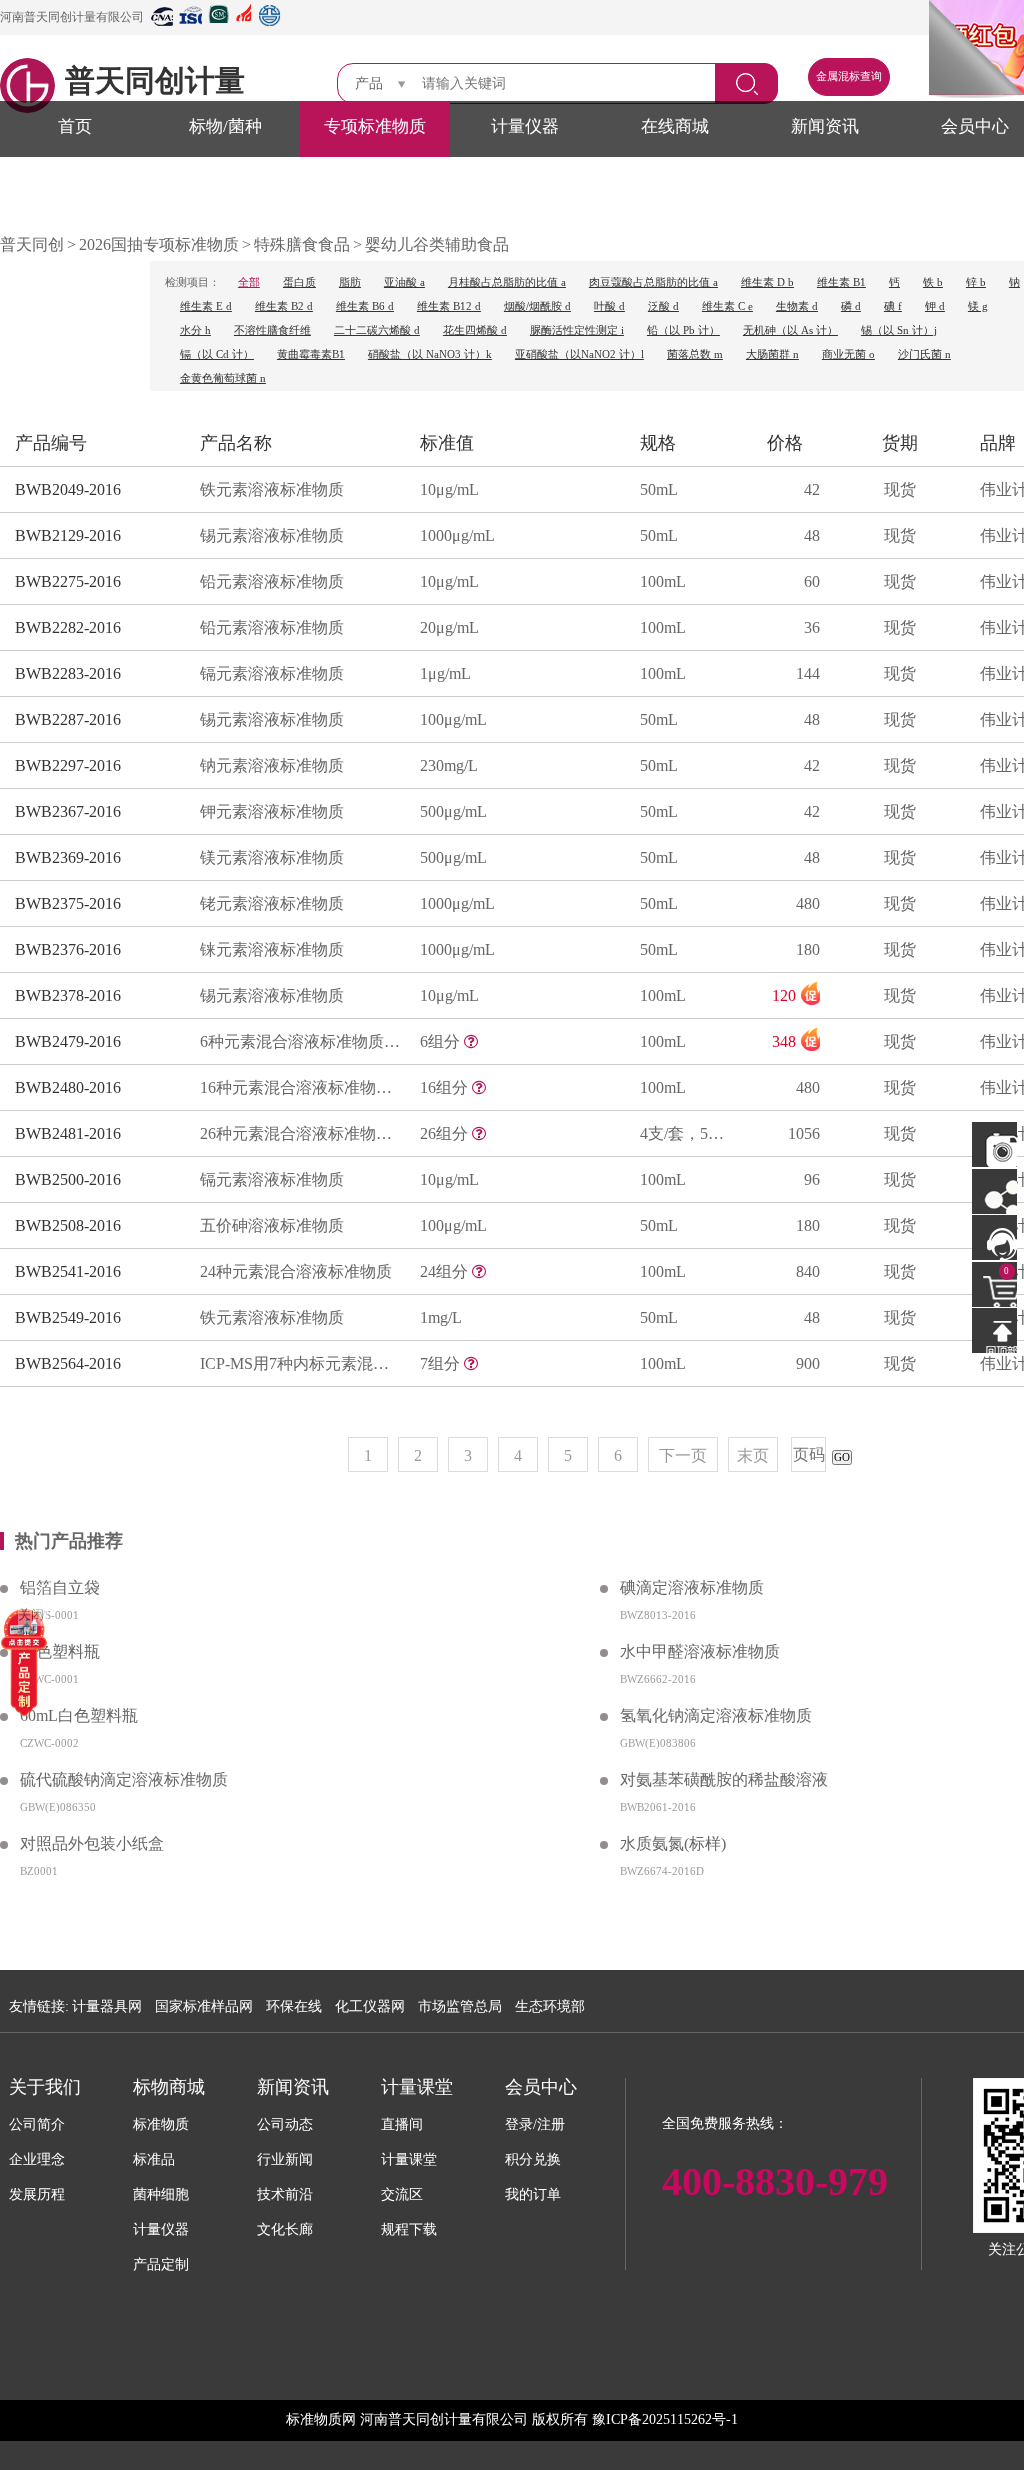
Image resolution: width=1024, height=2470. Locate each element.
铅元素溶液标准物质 (272, 581)
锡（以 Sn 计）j (899, 330)
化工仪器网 (370, 2006)
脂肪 (350, 282)
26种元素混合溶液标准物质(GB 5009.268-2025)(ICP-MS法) (300, 1133)
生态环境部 (550, 2006)
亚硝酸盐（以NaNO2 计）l (579, 354)
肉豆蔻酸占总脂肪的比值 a (653, 282)
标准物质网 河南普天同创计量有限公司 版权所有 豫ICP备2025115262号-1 (512, 2419)
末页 (753, 1455)
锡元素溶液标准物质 (272, 535)
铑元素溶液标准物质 (272, 903)
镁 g (978, 306)
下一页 (683, 1455)
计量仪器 (525, 126)
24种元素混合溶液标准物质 (296, 1271)
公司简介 (37, 2124)
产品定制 (161, 2264)
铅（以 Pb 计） (683, 330)
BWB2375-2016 (68, 903)
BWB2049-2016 (68, 489)
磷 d (851, 306)
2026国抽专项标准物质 (159, 244)
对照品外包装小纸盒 (92, 1843)
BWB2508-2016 (68, 1225)
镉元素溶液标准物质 (272, 673)
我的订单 (533, 2194)
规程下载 (409, 2229)
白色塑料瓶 (60, 1651)
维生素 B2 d (284, 306)
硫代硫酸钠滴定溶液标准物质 (124, 1779)
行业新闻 (285, 2159)
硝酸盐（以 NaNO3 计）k (430, 354)
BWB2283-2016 (68, 673)
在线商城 (675, 126)
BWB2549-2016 (68, 1317)
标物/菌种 (225, 126)
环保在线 (294, 2006)
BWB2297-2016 (68, 765)
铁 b (933, 282)
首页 (75, 126)
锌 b (976, 282)
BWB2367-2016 (68, 811)
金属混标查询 (849, 76)
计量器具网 (107, 2006)
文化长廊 (285, 2229)
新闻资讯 (825, 126)
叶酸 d (609, 306)
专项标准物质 (375, 126)
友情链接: (39, 2006)
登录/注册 (535, 2124)
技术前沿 (285, 2194)
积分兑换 (533, 2159)
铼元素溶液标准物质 (272, 949)
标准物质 (161, 2124)
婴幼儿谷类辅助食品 (437, 244)
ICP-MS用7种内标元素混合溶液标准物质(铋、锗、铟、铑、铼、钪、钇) (300, 1363)
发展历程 (37, 2194)
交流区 (402, 2194)
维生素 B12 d (449, 306)
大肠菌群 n (772, 354)
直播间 (402, 2124)
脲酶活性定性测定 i (577, 330)
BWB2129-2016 (68, 535)
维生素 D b (767, 282)
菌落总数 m (695, 354)
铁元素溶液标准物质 (272, 489)
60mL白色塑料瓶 (79, 1715)
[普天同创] (24, 1660)
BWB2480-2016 (68, 1087)
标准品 (154, 2159)
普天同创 (32, 244)
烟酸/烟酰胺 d (537, 306)
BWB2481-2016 (68, 1133)
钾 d (935, 306)
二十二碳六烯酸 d (377, 330)
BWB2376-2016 (68, 949)
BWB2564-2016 (68, 1363)
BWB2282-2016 (68, 627)
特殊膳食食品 (302, 244)
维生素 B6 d (365, 306)
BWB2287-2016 (68, 719)
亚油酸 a (404, 282)
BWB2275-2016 (68, 581)
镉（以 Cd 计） (217, 354)
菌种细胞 (161, 2194)
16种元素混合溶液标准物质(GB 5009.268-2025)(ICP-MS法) (300, 1087)
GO (842, 1457)
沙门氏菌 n (924, 354)
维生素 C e (727, 306)
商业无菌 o (848, 354)
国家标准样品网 (204, 2006)
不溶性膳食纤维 (272, 330)
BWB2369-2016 (68, 857)
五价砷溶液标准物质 (272, 1225)
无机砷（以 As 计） (790, 330)
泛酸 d (663, 306)
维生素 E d (206, 306)
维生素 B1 (841, 282)
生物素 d (797, 306)
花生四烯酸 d (475, 330)
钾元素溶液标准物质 (272, 811)
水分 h (195, 330)
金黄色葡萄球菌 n (223, 378)
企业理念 (37, 2159)
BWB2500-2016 (68, 1179)
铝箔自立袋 (60, 1587)
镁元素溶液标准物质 (272, 857)
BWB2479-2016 (68, 1041)
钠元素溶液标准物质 (272, 765)
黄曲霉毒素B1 (311, 354)
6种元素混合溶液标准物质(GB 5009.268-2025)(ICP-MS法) (300, 1041)
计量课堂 (409, 2159)
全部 (249, 282)
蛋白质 (299, 282)
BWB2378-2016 (68, 995)
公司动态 (285, 2124)
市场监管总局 (460, 2006)
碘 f (893, 306)
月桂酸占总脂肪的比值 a (507, 282)
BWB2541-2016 (68, 1271)
